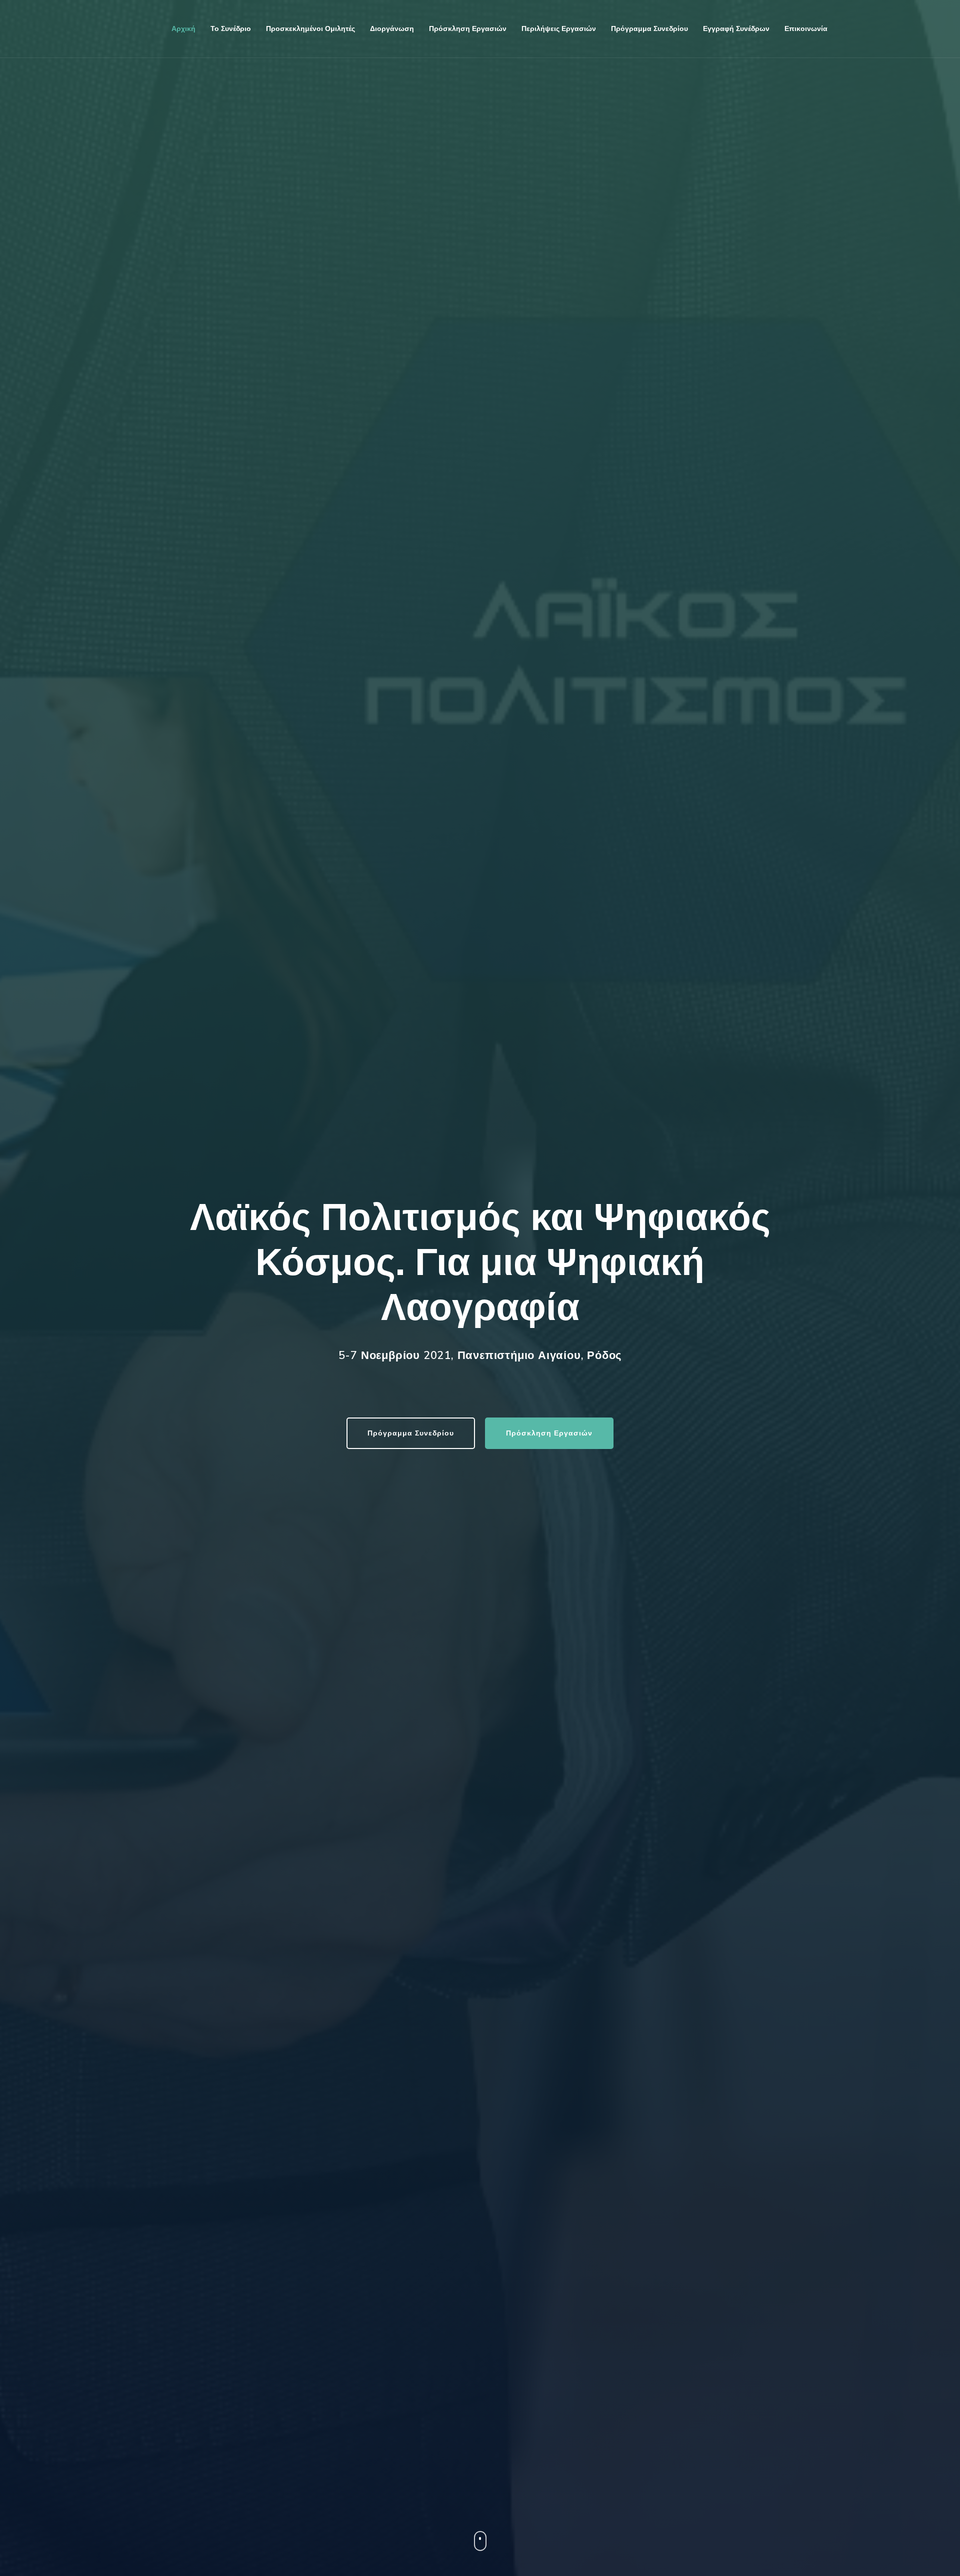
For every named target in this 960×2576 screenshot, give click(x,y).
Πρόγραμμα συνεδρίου (649, 29)
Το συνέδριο (231, 29)
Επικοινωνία (806, 29)
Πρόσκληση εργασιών (468, 29)
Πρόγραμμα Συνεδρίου (411, 1433)
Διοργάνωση (392, 29)
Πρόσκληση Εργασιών (549, 1433)
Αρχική (183, 29)
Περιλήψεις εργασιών (559, 29)
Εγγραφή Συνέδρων (736, 29)
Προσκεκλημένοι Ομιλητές (310, 29)
